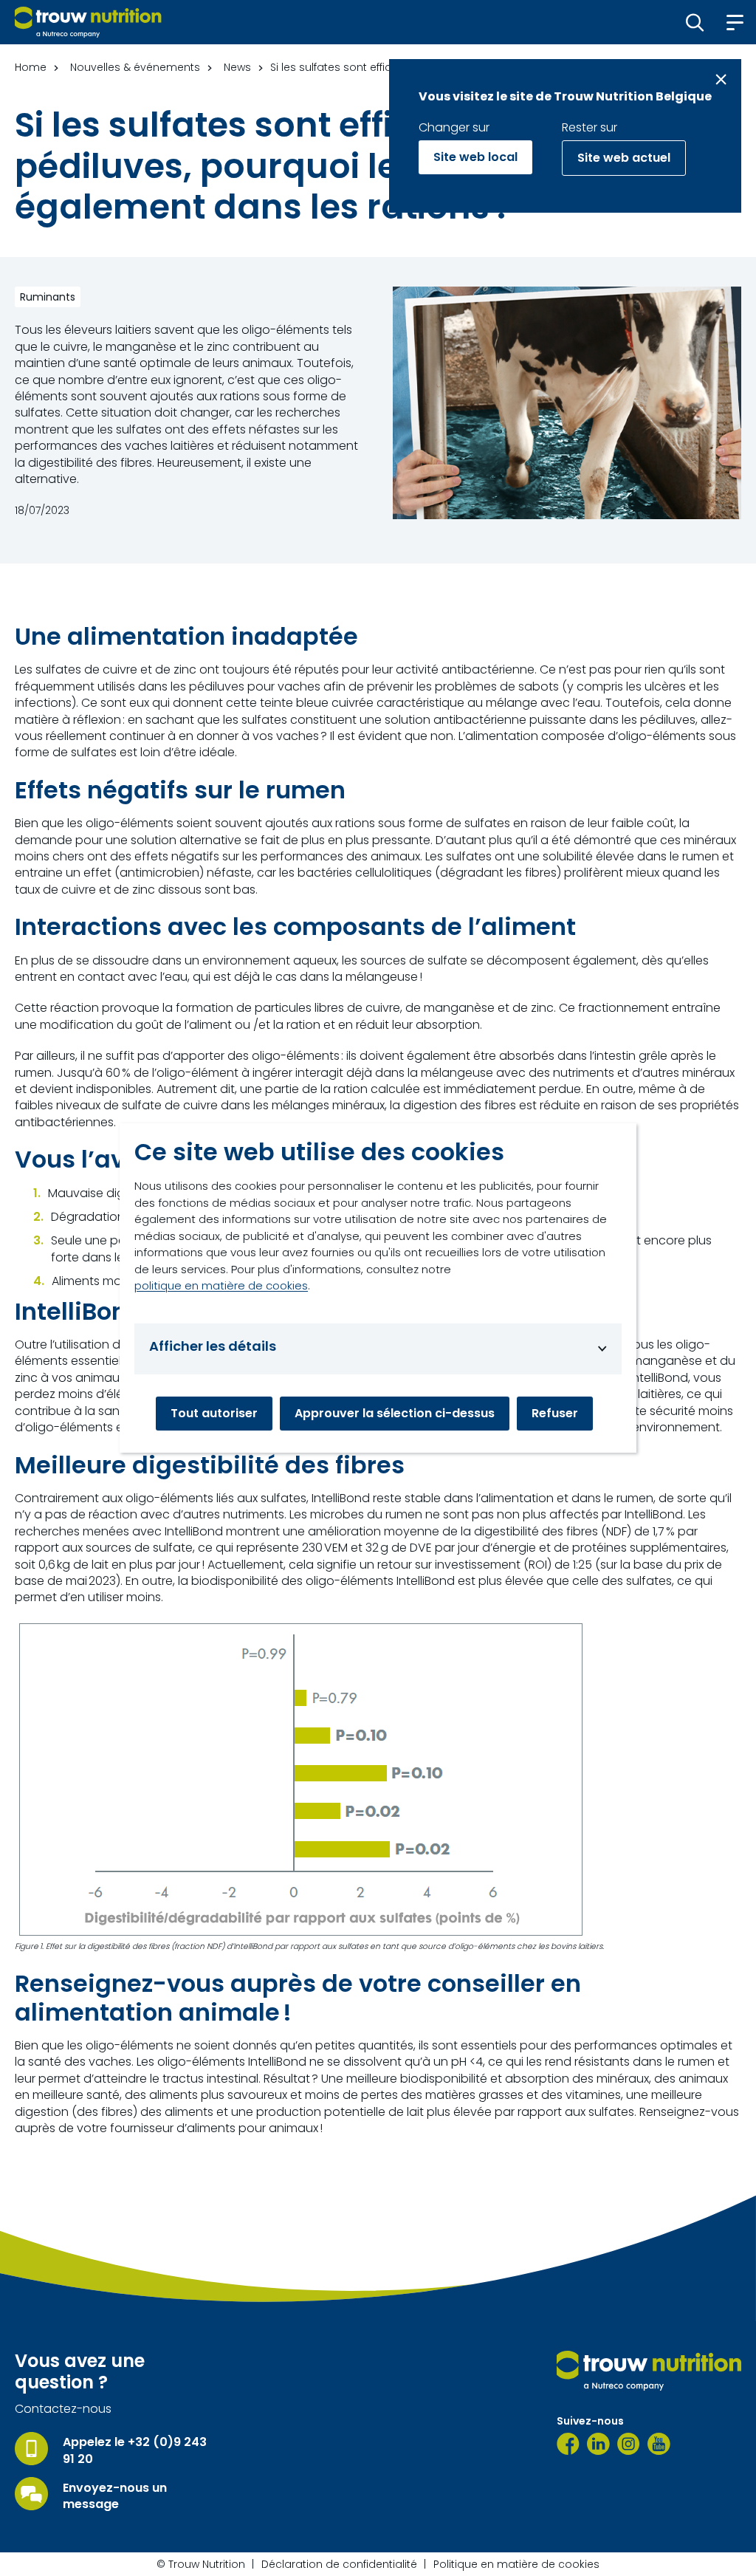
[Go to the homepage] (649, 2371)
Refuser (555, 1413)
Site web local (475, 157)
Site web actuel (624, 158)
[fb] (568, 2444)
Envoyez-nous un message (115, 2496)
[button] (695, 22)
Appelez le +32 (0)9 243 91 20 (135, 2450)
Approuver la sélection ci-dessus (395, 1413)
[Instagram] (629, 2444)
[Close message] (721, 79)
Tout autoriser (214, 1413)
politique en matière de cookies (221, 1285)
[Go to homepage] (88, 22)
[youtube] (659, 2444)
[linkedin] (598, 2444)
